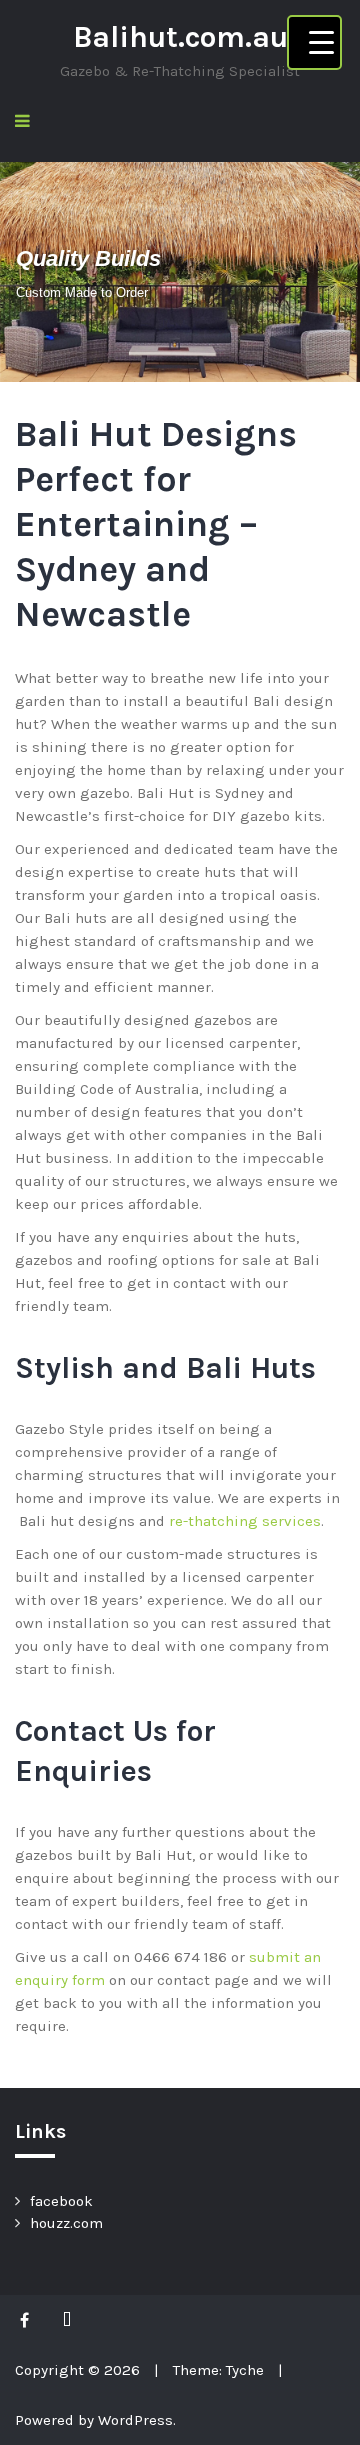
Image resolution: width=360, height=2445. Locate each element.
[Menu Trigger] (314, 42)
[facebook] (29, 2320)
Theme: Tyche (218, 2370)
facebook (61, 2201)
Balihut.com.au (180, 37)
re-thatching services (245, 1521)
